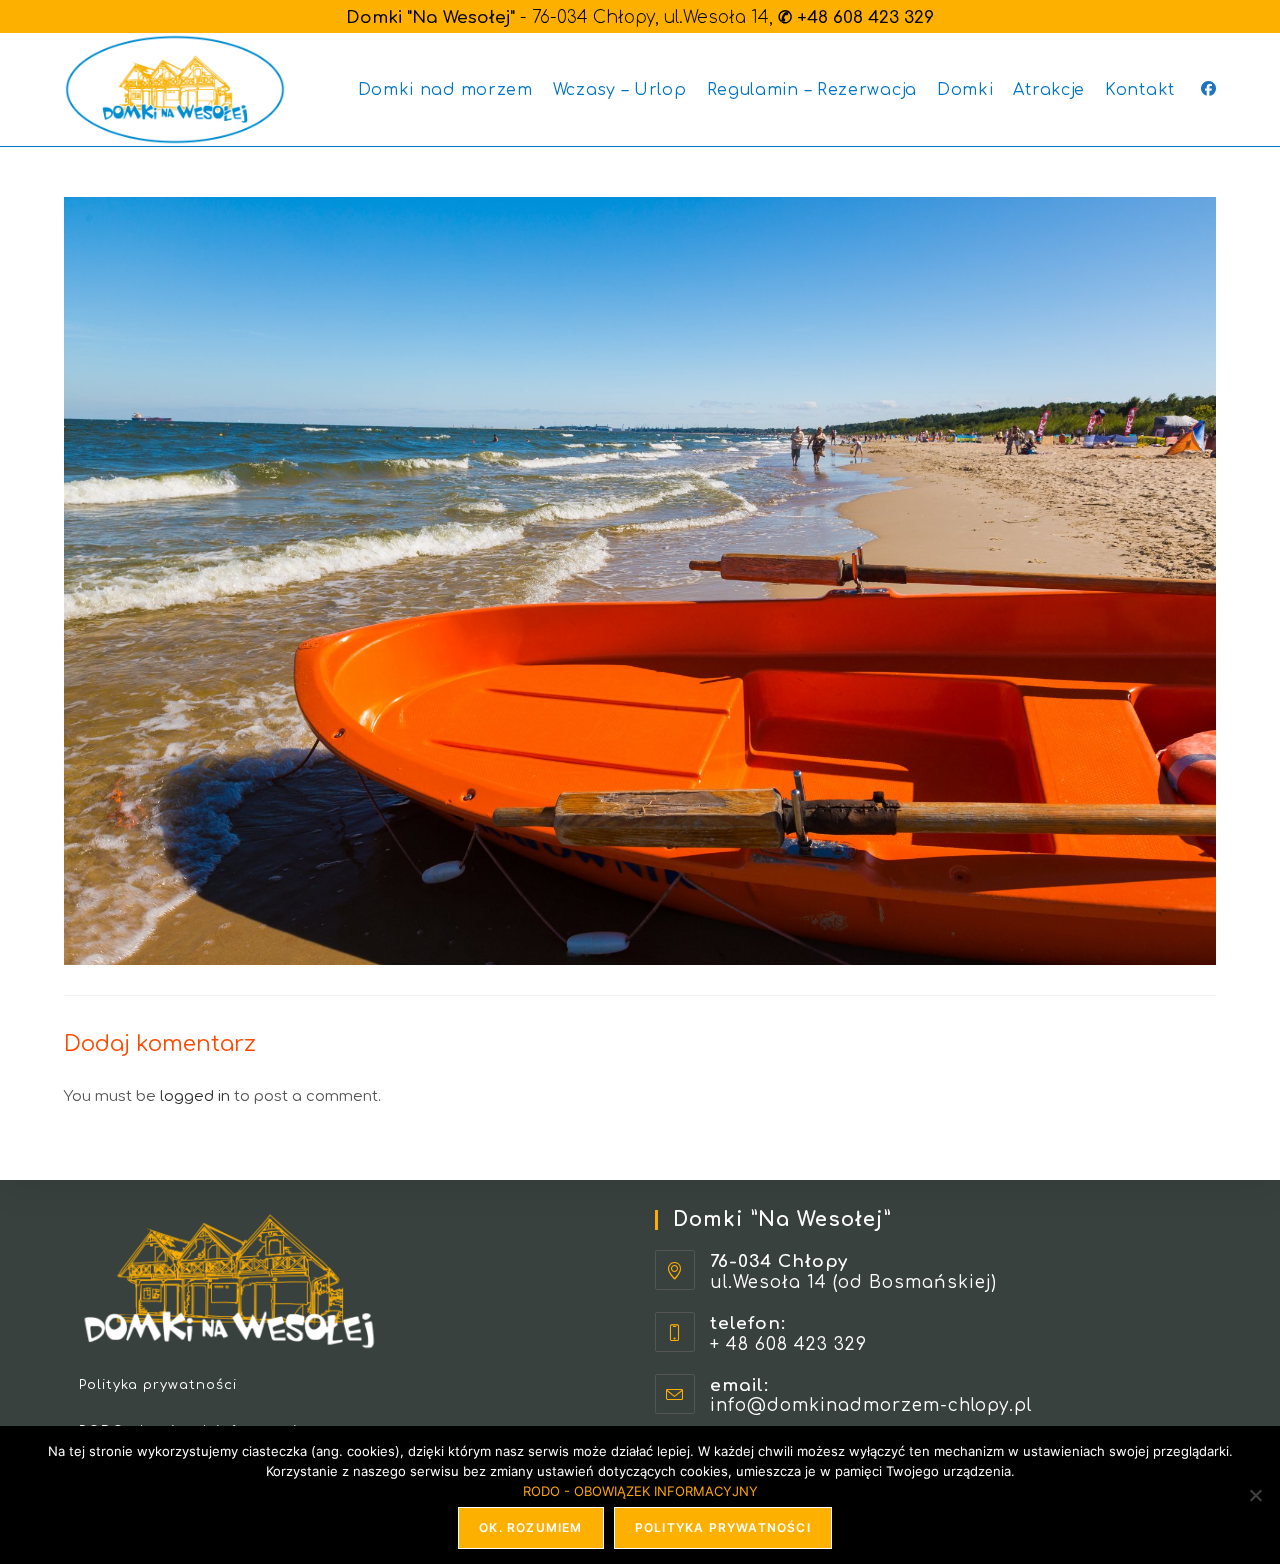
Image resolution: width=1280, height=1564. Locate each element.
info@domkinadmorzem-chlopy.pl (871, 1405)
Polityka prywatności (158, 1385)
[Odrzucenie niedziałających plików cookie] (1255, 1495)
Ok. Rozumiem (530, 1527)
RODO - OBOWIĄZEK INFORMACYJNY (640, 1491)
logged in (195, 1096)
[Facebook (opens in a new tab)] (1208, 89)
